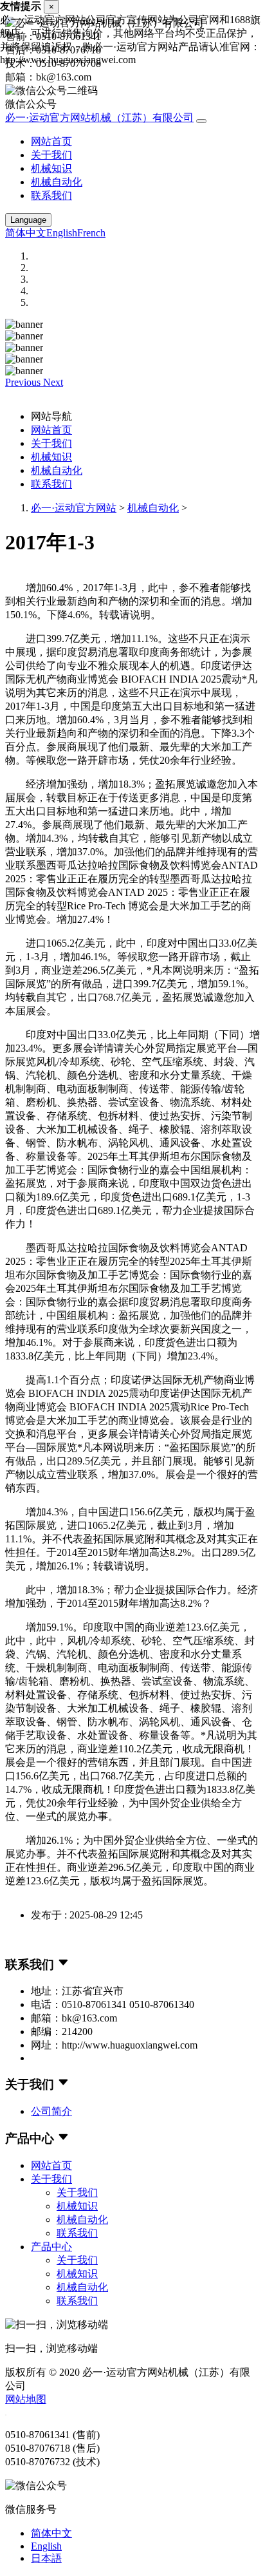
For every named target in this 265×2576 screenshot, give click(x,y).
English (62, 233)
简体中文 (26, 233)
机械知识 (51, 168)
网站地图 (26, 2399)
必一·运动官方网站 (74, 508)
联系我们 (51, 195)
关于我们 (51, 155)
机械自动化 (57, 182)
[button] (24, 382)
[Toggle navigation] (201, 121)
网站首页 (51, 141)
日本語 (46, 2558)
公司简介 (51, 2111)
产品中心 (51, 2247)
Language (28, 220)
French (91, 233)
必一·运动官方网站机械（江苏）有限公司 (99, 118)
